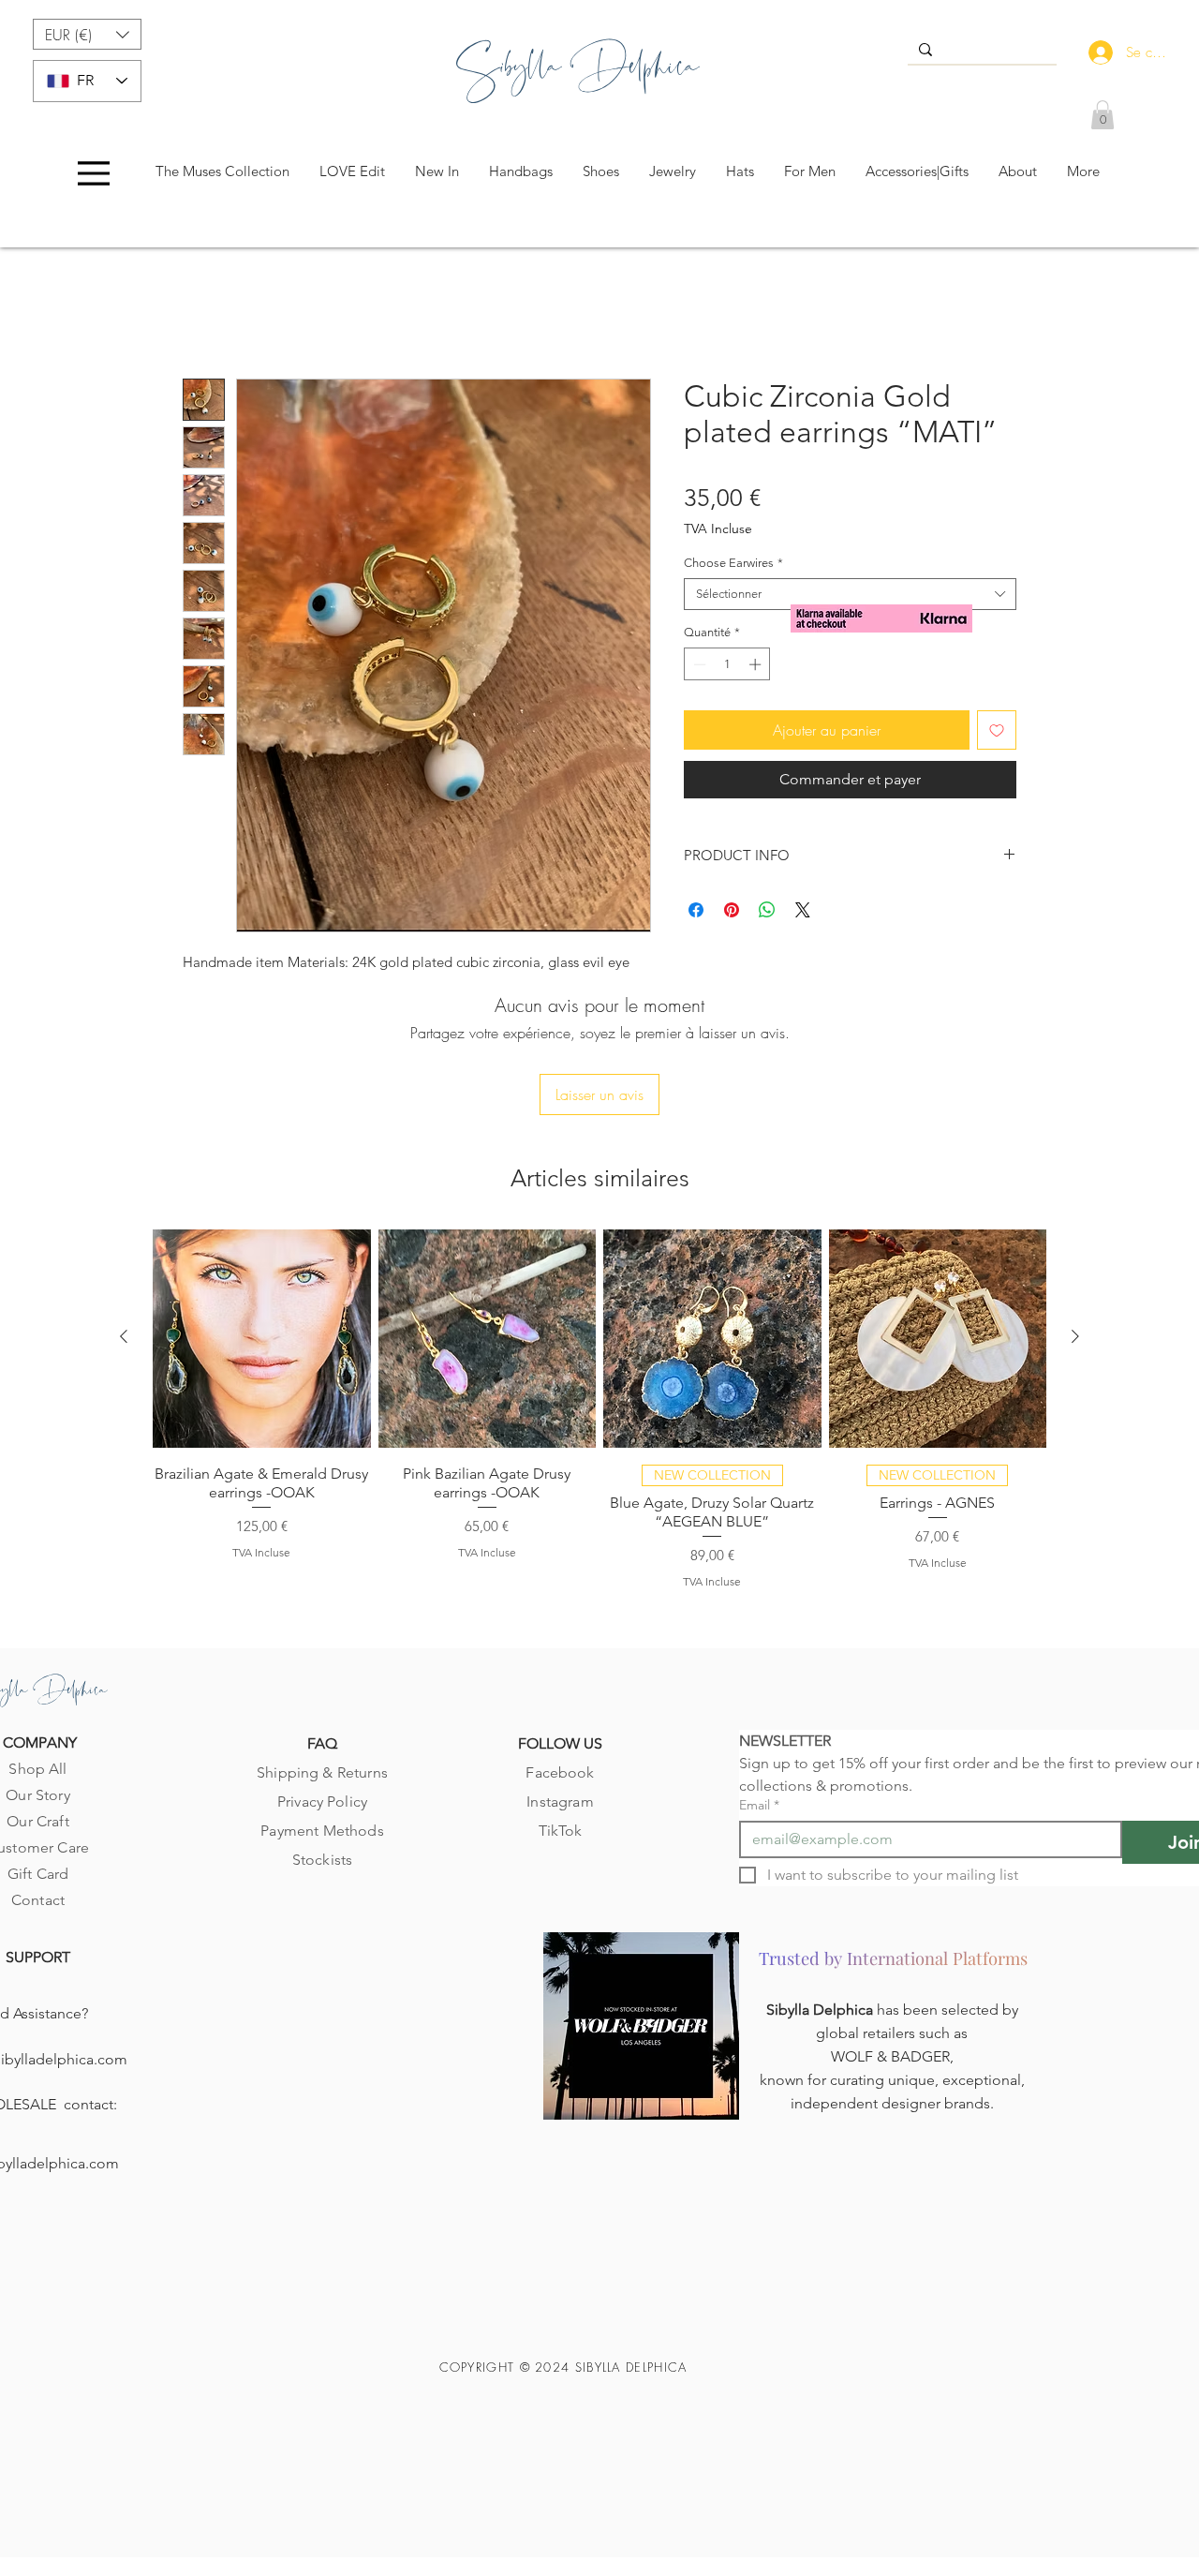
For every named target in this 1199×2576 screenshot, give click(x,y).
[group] (599, 1287)
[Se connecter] (1096, 52)
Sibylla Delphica (822, 1890)
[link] (1103, 115)
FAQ (322, 1623)
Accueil (206, 315)
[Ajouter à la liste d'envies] (997, 734)
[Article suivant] (1075, 1215)
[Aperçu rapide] (262, 1218)
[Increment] (757, 668)
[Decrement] (698, 668)
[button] (87, 34)
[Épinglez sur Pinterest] (732, 914)
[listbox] (87, 34)
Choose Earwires (733, 566)
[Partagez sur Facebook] (696, 914)
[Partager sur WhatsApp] (767, 914)
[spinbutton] (727, 668)
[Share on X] (803, 914)
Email (759, 1684)
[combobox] (850, 598)
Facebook (560, 1652)
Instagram (560, 1681)
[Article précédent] (124, 1215)
